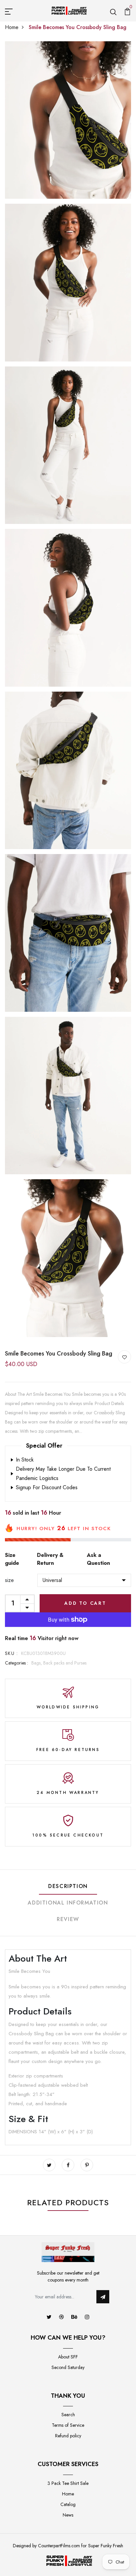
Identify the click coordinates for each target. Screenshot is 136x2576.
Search (68, 2415)
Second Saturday (68, 2367)
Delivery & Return (50, 1559)
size (9, 1580)
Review (68, 1919)
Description (68, 1886)
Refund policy (68, 2436)
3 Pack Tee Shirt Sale (68, 2483)
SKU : (11, 1653)
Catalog (68, 2504)
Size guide (12, 1559)
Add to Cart (85, 1603)
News (68, 2515)
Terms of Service (68, 2425)
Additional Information (68, 1903)
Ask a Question (98, 1559)
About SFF (68, 2357)
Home (12, 27)
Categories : (17, 1663)
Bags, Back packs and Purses (59, 1663)
